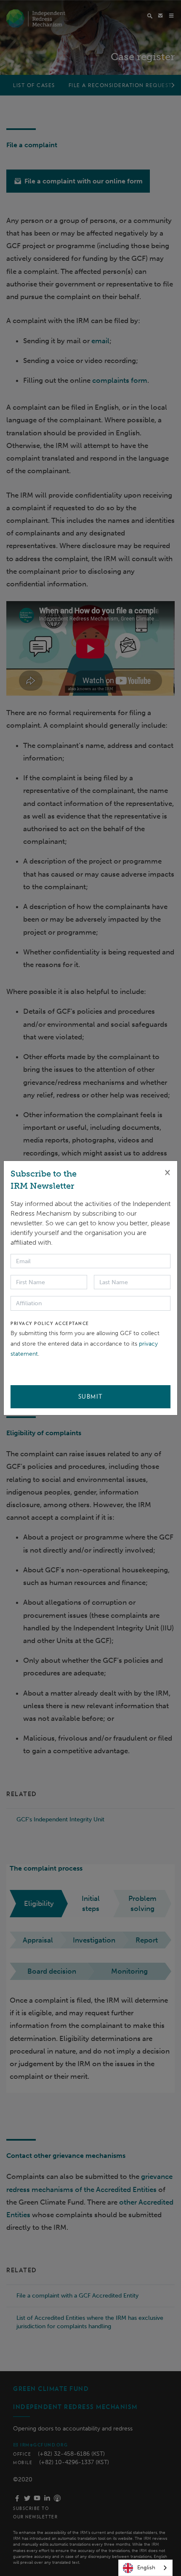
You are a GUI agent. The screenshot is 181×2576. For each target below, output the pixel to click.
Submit (91, 1397)
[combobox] (145, 2568)
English (146, 2567)
